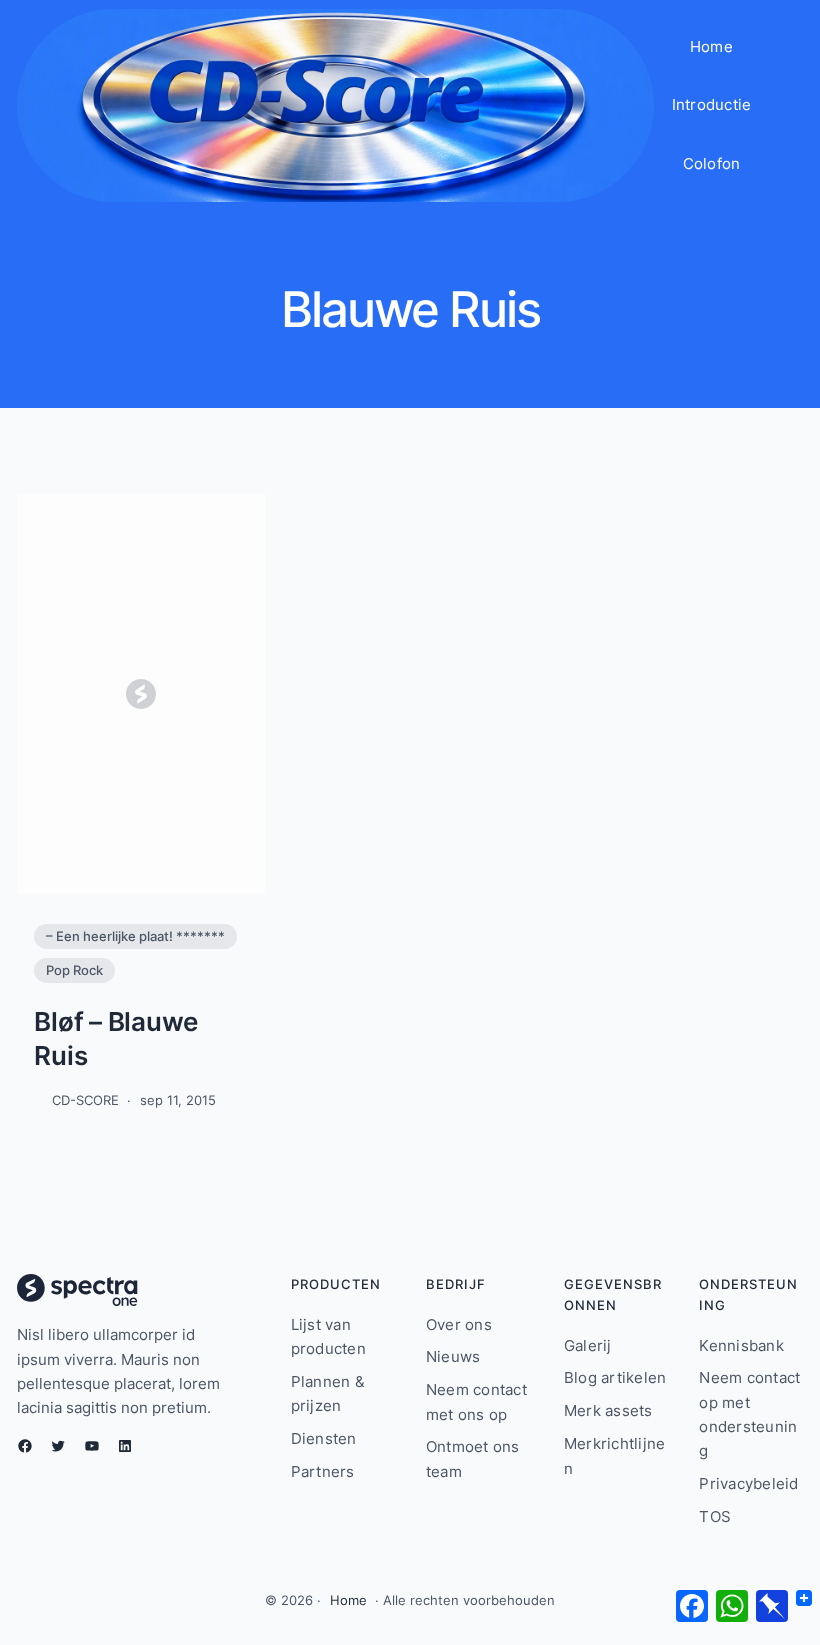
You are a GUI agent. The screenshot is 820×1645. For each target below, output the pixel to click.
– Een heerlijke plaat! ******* (135, 936)
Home (348, 1600)
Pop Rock (74, 970)
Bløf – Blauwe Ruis (116, 1038)
